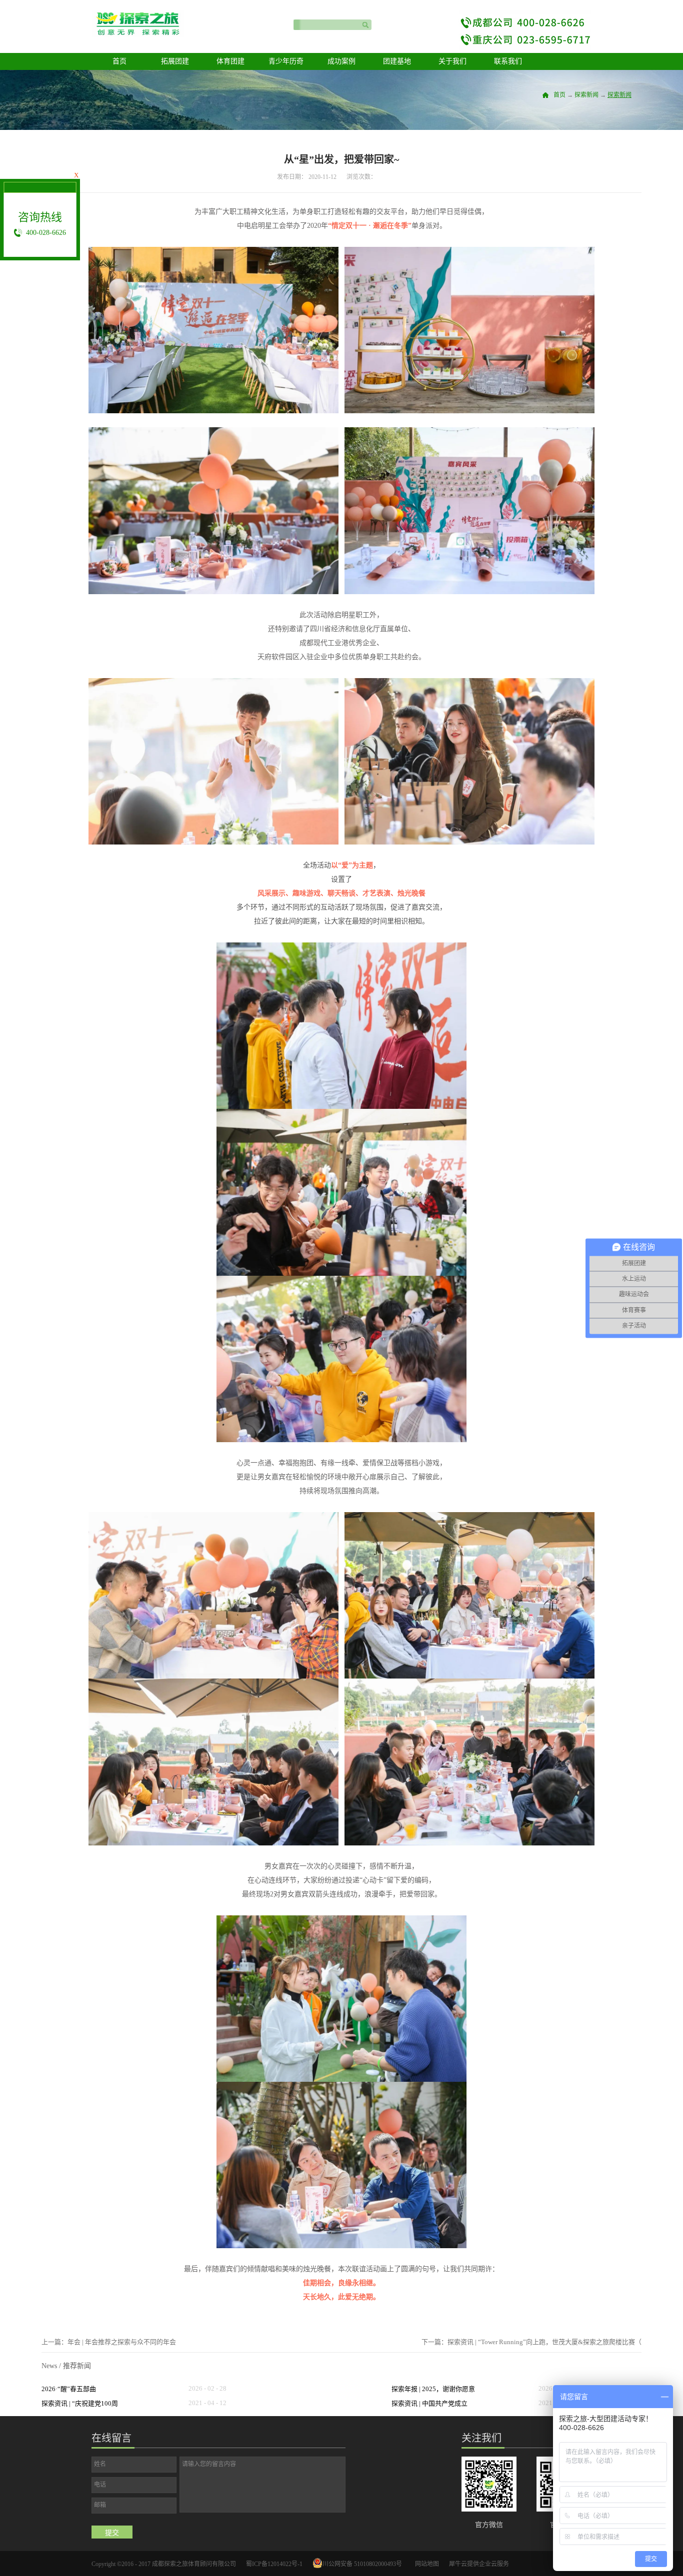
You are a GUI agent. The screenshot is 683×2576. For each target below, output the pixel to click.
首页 (119, 61)
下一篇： (531, 2342)
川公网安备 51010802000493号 (362, 2564)
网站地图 (425, 2564)
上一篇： (109, 2342)
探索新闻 (586, 95)
